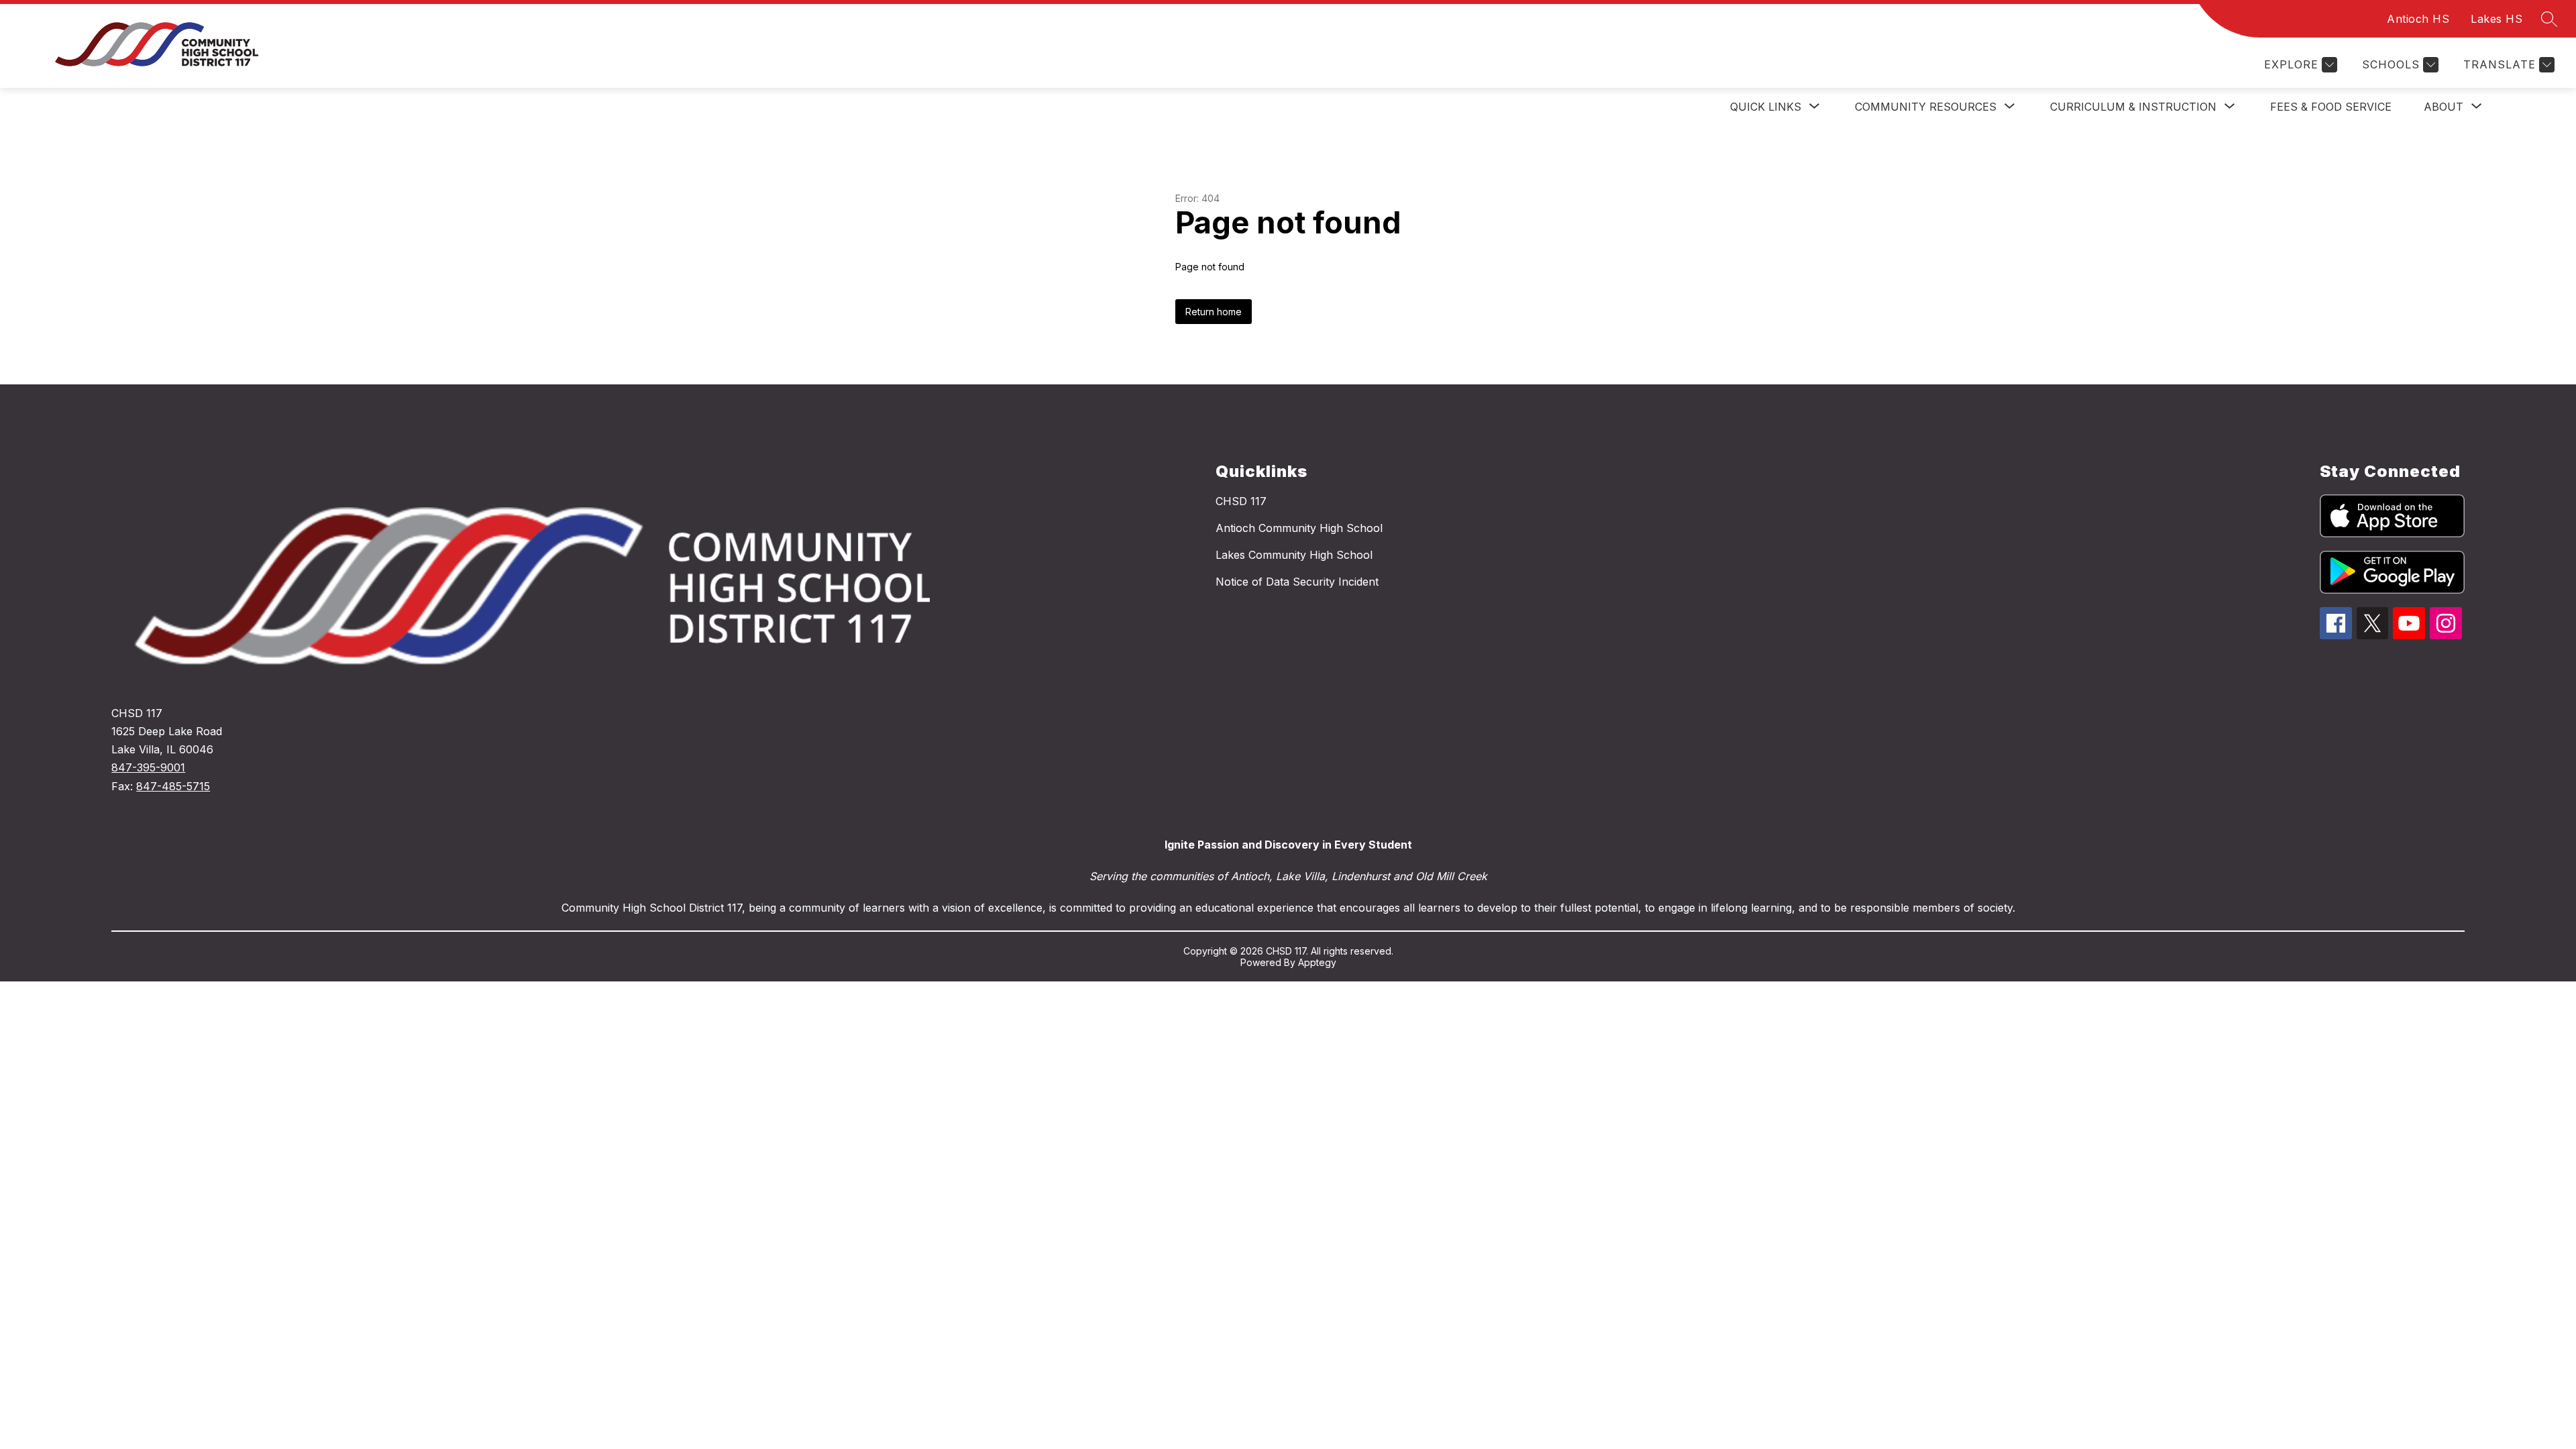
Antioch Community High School (1299, 528)
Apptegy (1317, 962)
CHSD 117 (1241, 501)
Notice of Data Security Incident (1297, 582)
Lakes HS (2497, 19)
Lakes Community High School (1294, 555)
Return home (1214, 312)
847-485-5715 (173, 786)
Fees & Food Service (2331, 107)
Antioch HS (2418, 19)
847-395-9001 (148, 767)
